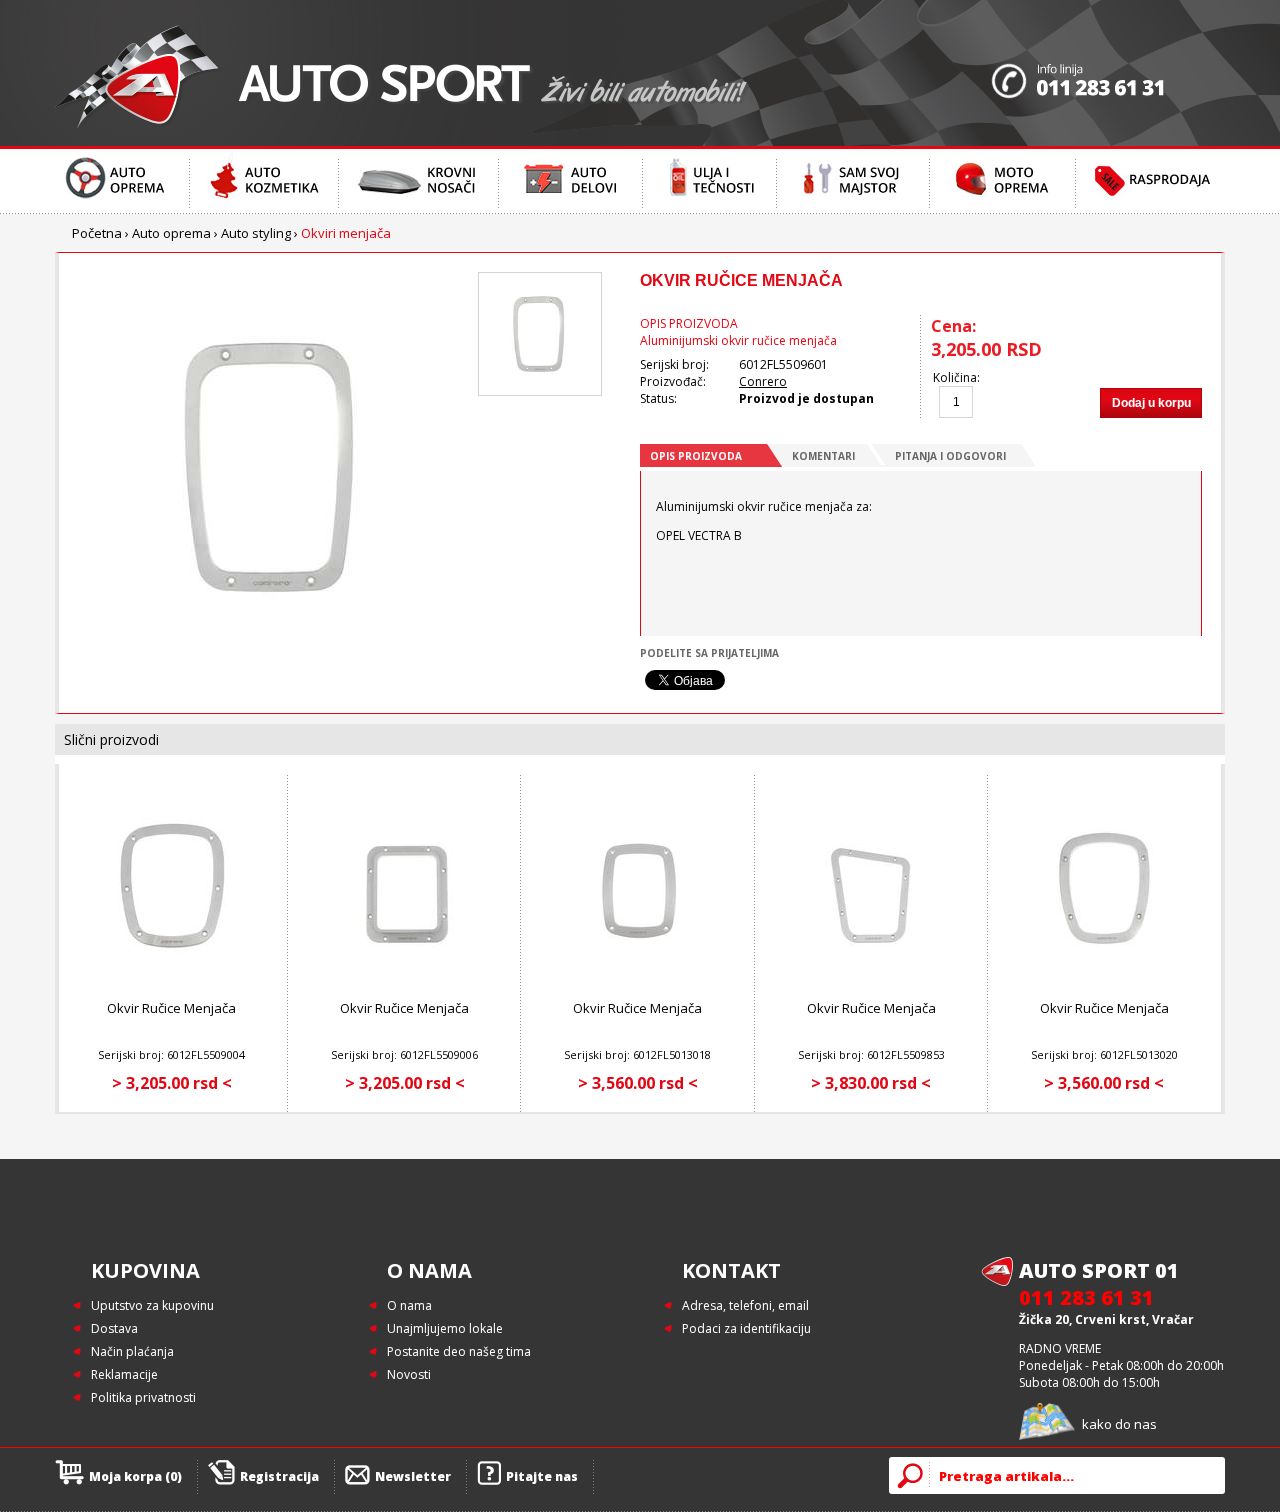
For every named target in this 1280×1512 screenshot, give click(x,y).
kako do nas (1119, 1424)
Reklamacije (124, 1374)
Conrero (763, 381)
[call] (1108, 73)
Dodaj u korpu (1151, 403)
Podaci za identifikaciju (746, 1328)
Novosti (409, 1374)
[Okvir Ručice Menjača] (172, 980)
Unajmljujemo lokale (445, 1328)
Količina (955, 377)
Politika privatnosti (143, 1397)
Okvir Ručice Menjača (171, 1008)
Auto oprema (171, 233)
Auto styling (256, 233)
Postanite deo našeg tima (459, 1351)
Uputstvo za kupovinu (152, 1305)
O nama (409, 1305)
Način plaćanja (132, 1351)
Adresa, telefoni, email (745, 1305)
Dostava (114, 1328)
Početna (97, 233)
